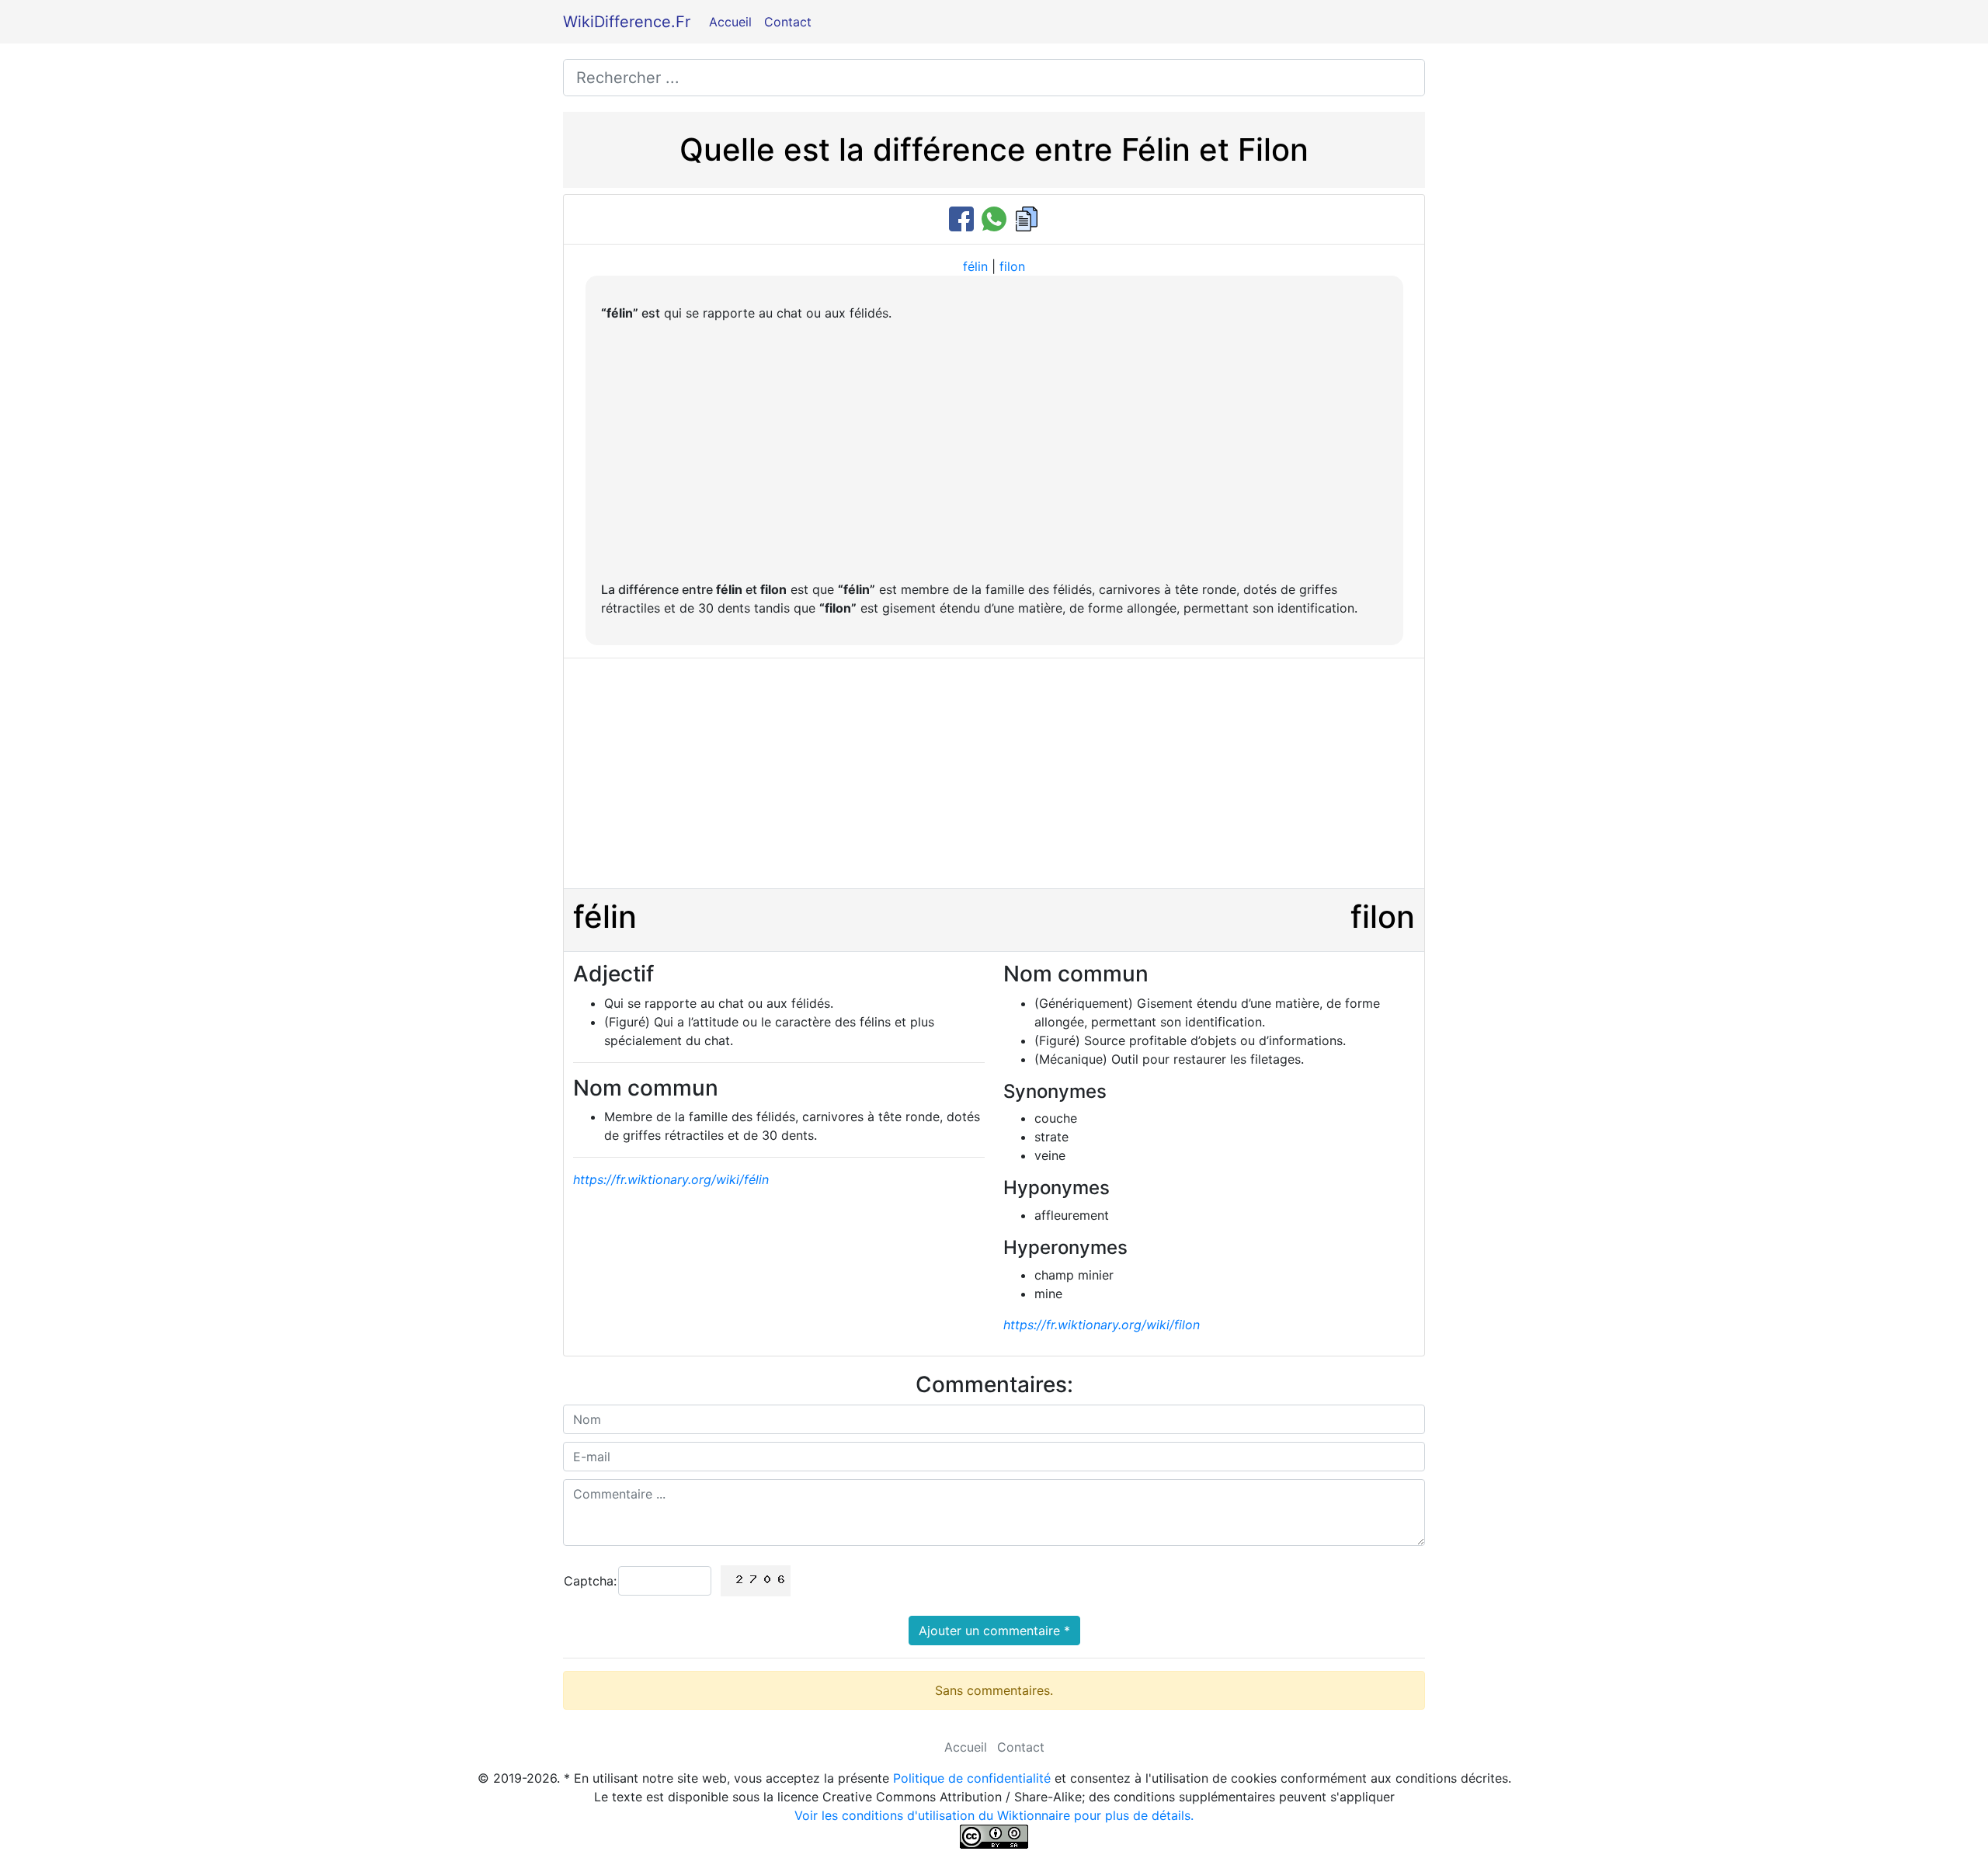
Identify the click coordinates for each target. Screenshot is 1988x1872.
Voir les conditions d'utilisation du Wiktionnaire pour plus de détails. (994, 1815)
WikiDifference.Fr (627, 22)
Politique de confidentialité (972, 1778)
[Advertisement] (994, 451)
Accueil (730, 22)
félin (975, 266)
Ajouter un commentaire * (994, 1631)
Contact (788, 22)
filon (1012, 266)
